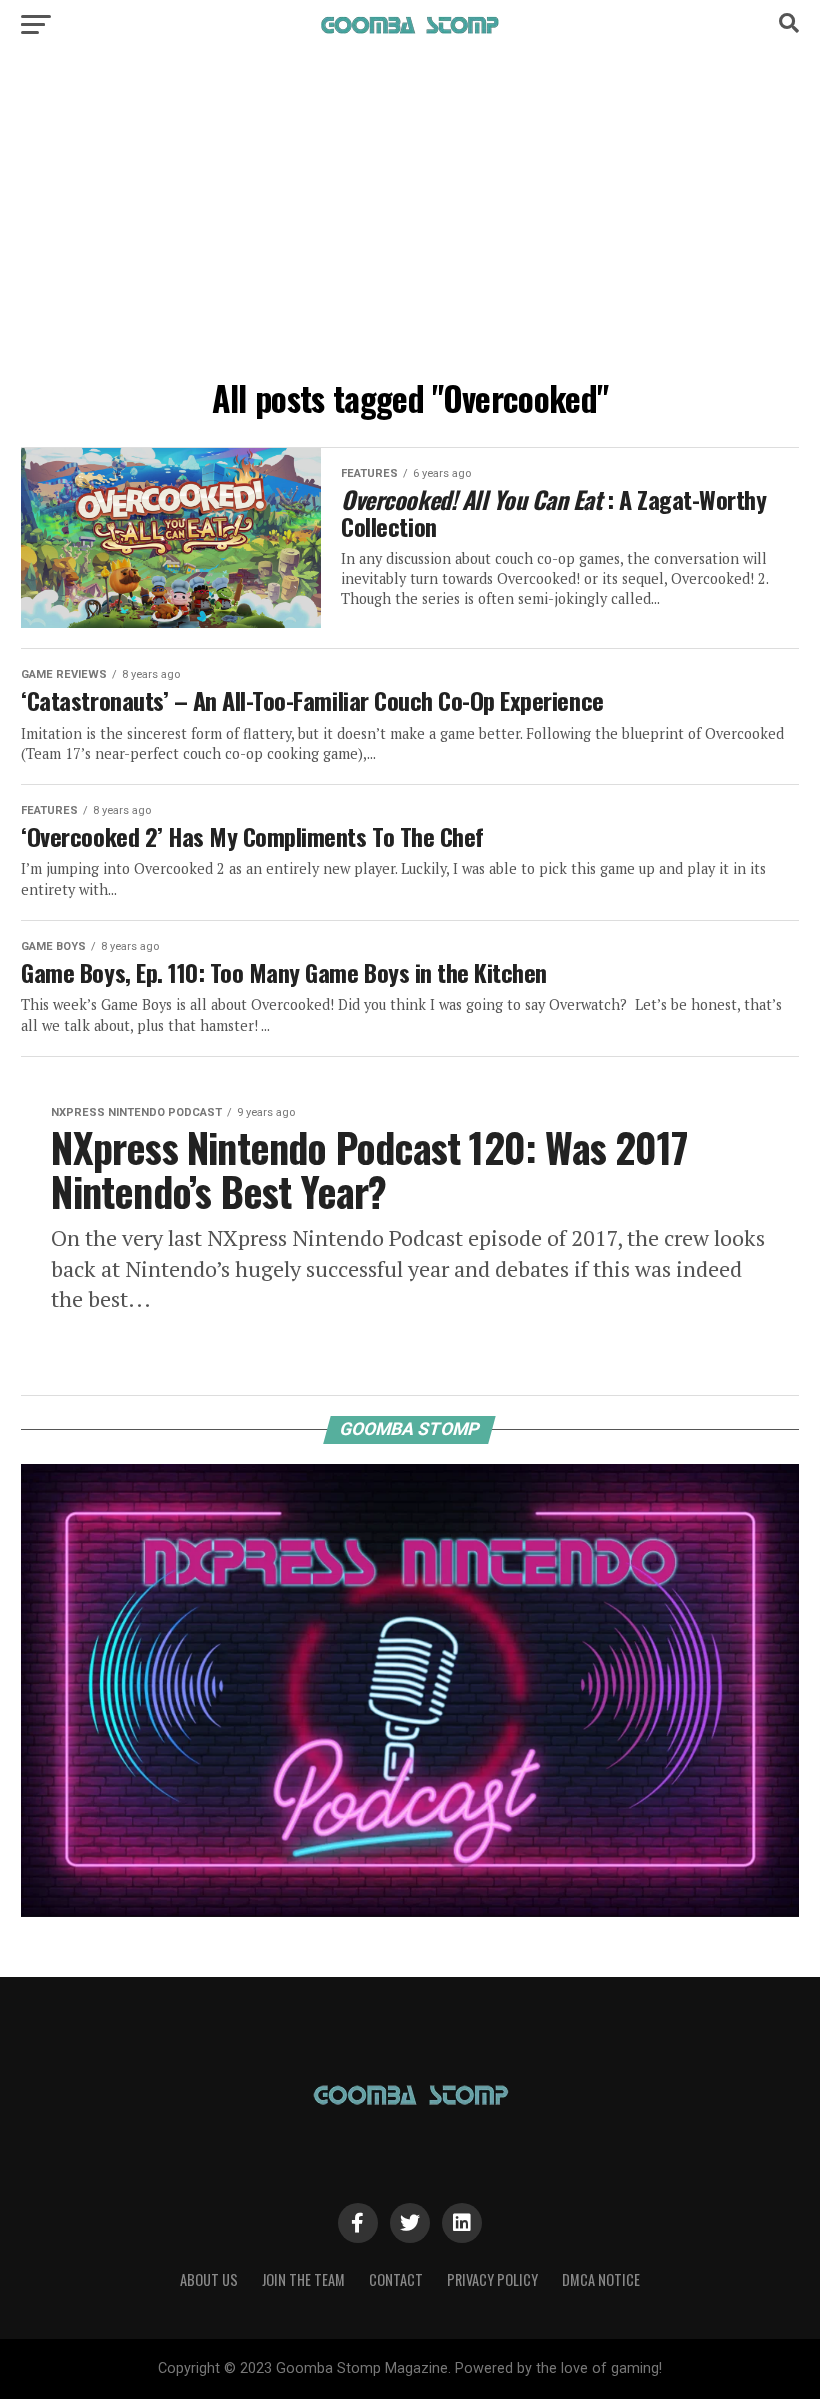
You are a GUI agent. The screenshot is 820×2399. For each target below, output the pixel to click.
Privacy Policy (492, 2279)
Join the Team (303, 2279)
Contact (396, 2279)
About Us (209, 2279)
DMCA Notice (601, 2279)
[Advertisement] (409, 220)
